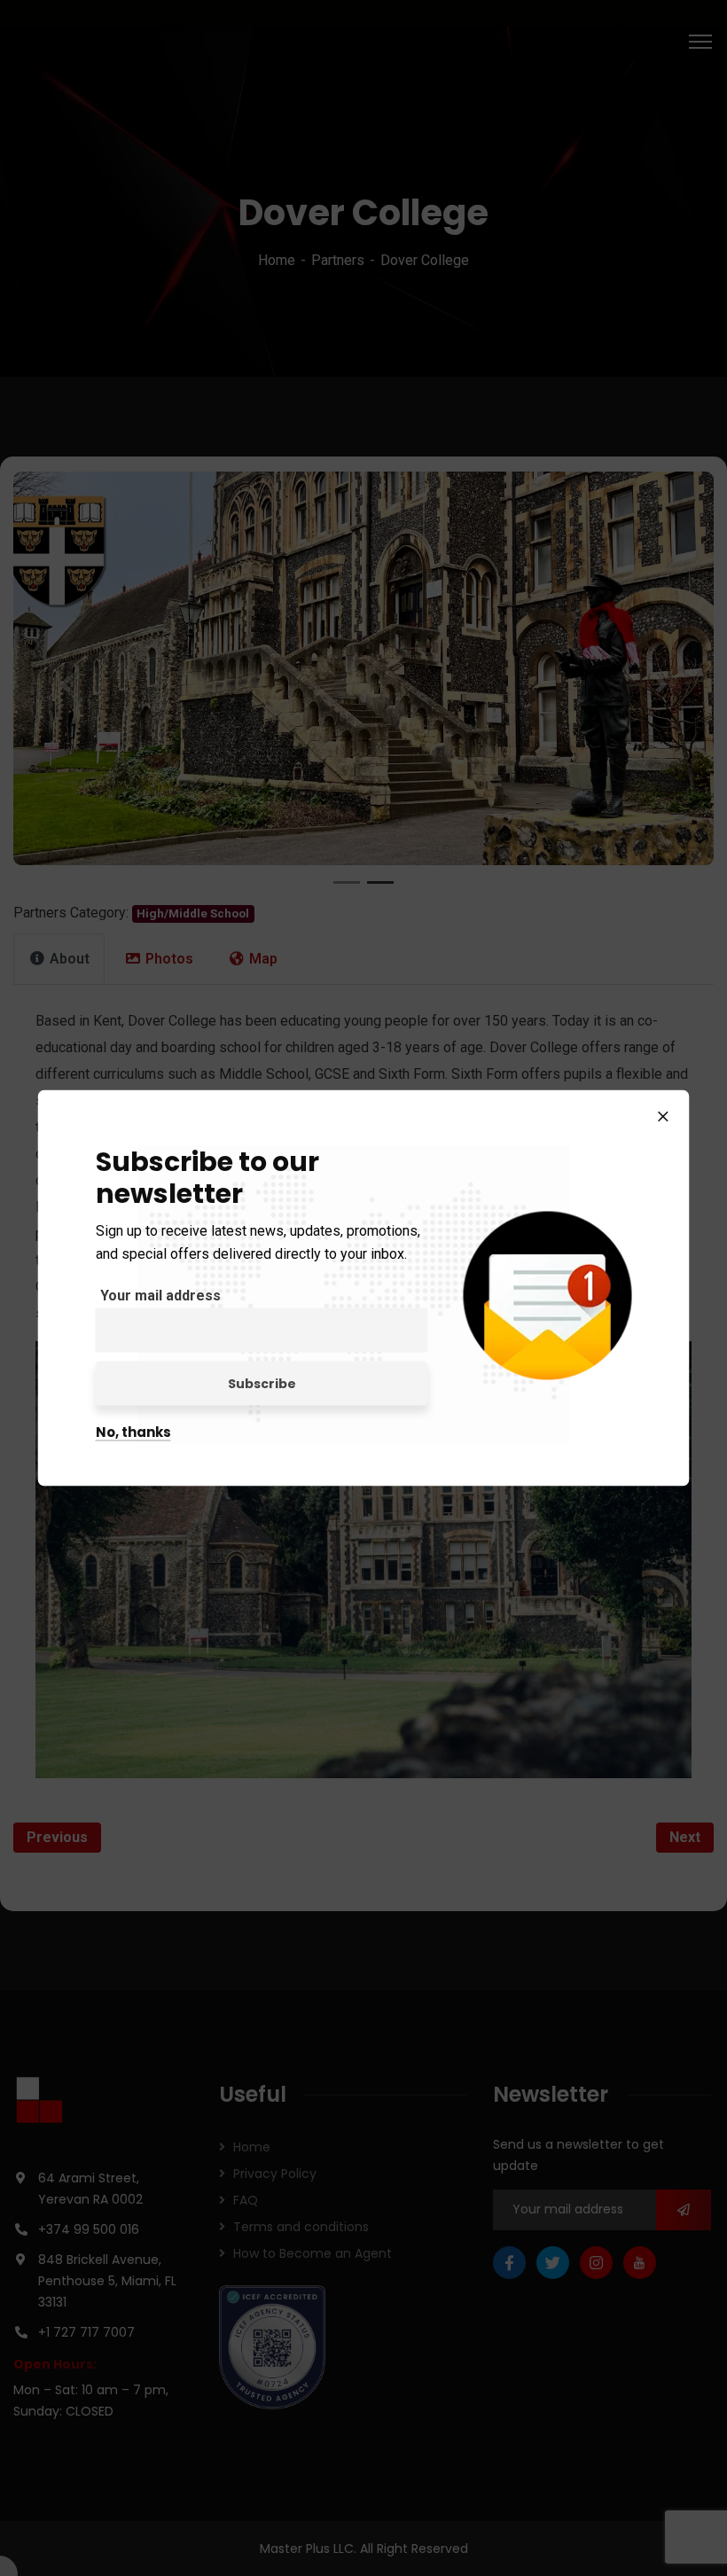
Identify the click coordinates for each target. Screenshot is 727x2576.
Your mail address (160, 1296)
